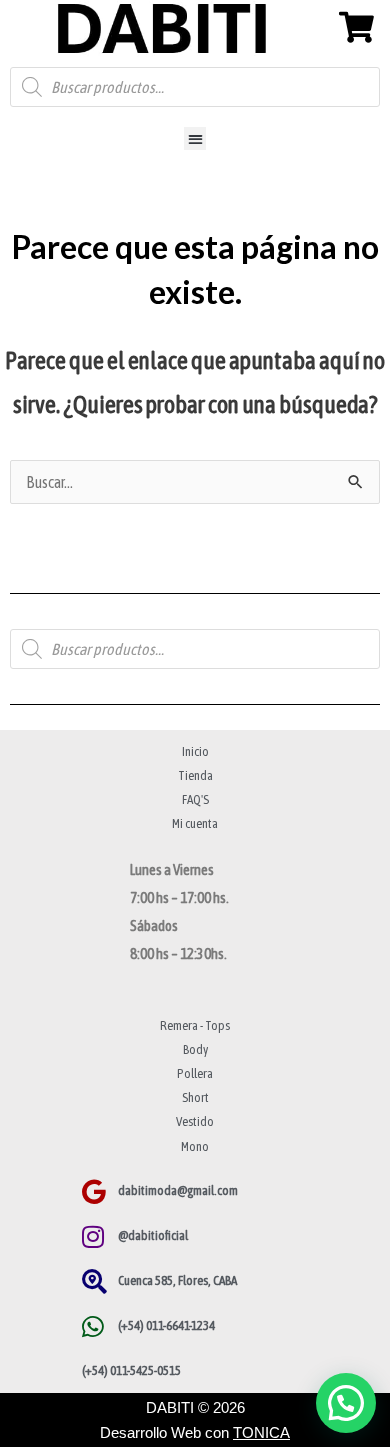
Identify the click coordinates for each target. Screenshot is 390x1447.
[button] (195, 138)
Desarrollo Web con (195, 1432)
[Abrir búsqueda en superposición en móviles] (195, 87)
